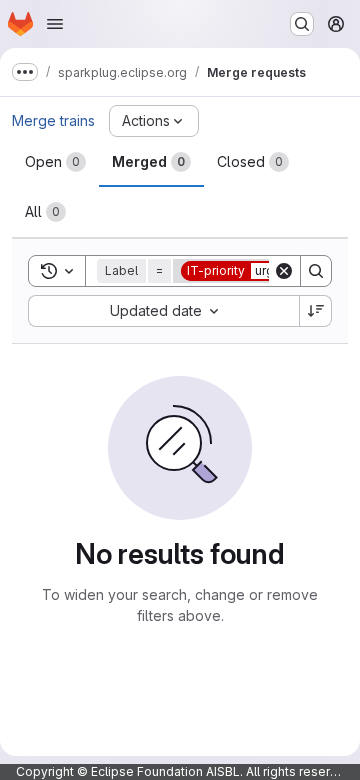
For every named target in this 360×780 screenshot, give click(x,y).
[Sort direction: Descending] (316, 311)
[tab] (55, 162)
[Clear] (284, 271)
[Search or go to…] (302, 24)
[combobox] (163, 311)
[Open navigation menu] (55, 24)
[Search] (316, 271)
